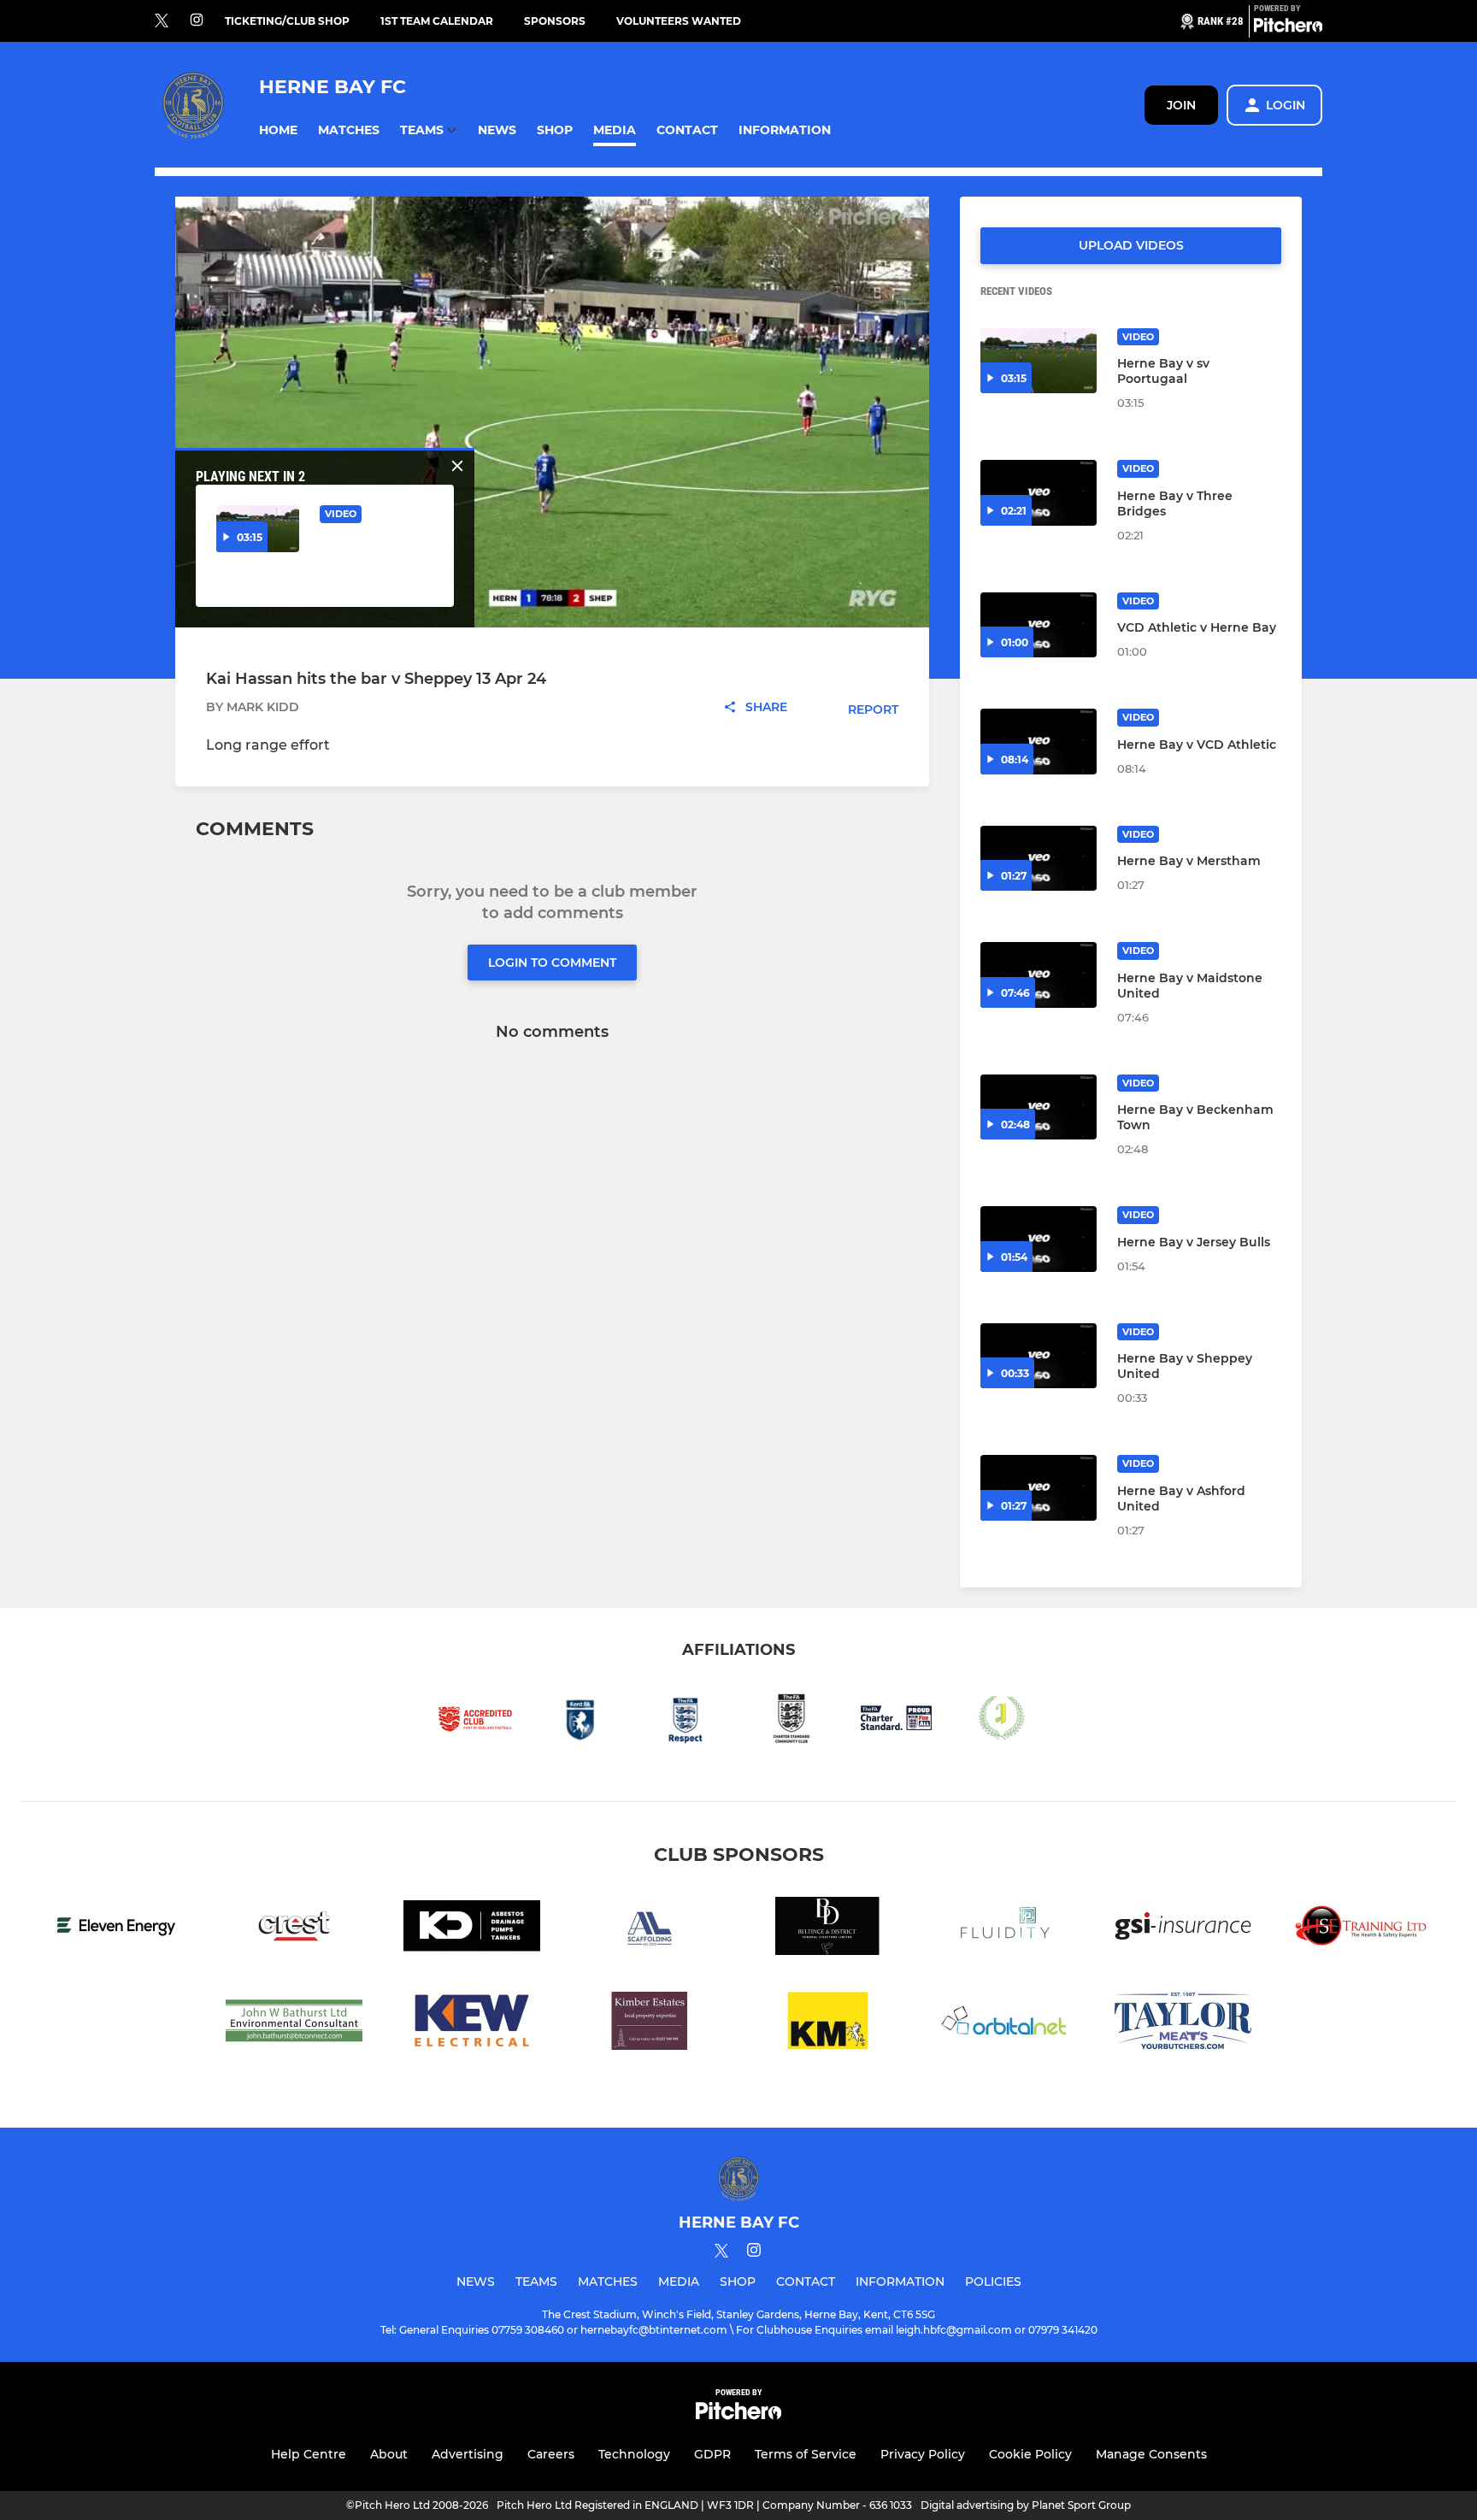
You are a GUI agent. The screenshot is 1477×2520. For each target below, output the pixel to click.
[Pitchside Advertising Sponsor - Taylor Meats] (1183, 2024)
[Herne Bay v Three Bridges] (1039, 493)
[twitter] (162, 21)
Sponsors (555, 21)
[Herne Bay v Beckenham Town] (1039, 1107)
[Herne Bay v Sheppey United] (1039, 1356)
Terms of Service (806, 2454)
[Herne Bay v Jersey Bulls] (1039, 1239)
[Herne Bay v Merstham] (1039, 859)
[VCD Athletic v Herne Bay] (1039, 625)
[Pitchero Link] (1288, 28)
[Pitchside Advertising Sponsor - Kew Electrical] (472, 2024)
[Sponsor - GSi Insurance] (1183, 1929)
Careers (551, 2454)
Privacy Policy (923, 2454)
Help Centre (309, 2454)
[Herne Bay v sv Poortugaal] (1039, 361)
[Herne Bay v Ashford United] (1039, 1488)
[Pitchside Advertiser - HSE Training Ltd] (1361, 1929)
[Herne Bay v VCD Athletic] (1039, 742)
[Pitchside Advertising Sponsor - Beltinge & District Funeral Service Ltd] (827, 1929)
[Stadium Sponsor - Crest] (294, 1929)
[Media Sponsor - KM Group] (827, 2024)
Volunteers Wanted (679, 21)
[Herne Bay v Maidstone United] (1039, 975)
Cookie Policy (1030, 2454)
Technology (634, 2454)
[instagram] (197, 21)
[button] (278, 130)
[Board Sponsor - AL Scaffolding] (650, 1929)
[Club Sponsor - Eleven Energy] (116, 1929)
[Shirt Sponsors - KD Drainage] (472, 1929)
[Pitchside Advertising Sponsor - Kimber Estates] (650, 2024)
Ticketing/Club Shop (287, 21)
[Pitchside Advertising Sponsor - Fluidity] (1005, 1929)
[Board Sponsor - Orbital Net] (1005, 2024)
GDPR (712, 2454)
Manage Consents (1151, 2454)
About (389, 2454)
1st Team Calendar (437, 21)
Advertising (468, 2454)
